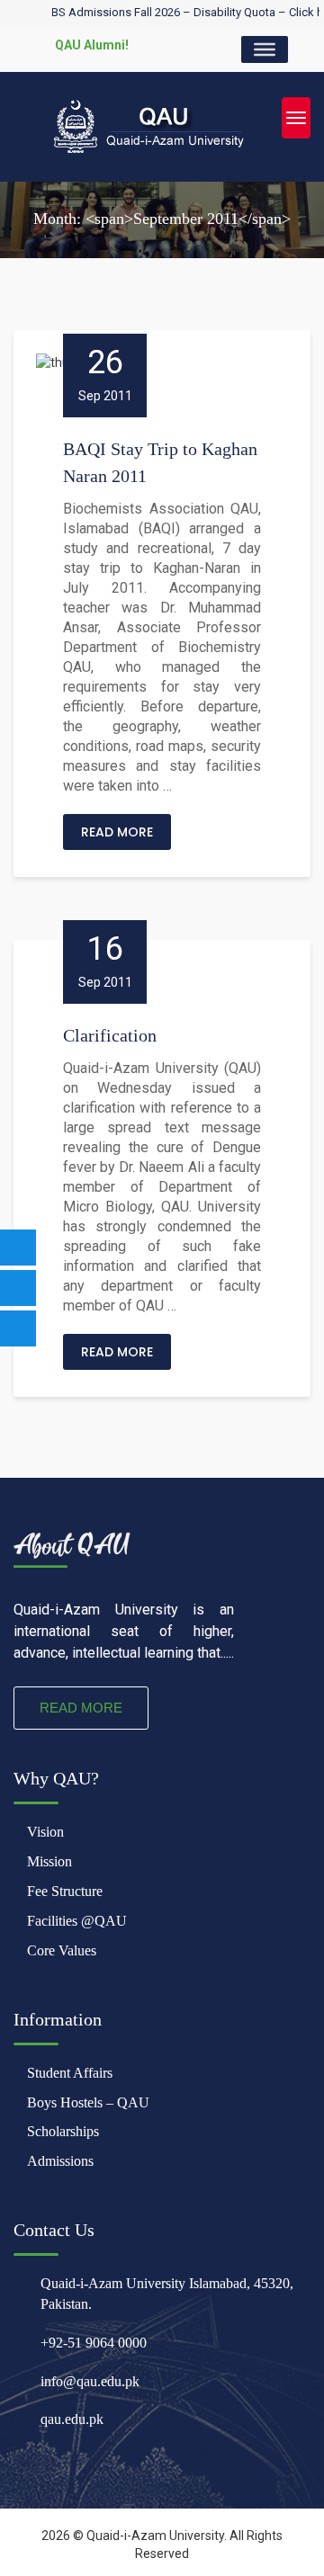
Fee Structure (65, 1891)
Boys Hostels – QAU (88, 2102)
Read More (117, 832)
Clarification (110, 1035)
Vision (45, 1832)
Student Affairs (70, 2073)
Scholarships (63, 2131)
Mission (49, 1861)
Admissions (60, 2161)
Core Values (62, 1950)
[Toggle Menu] (265, 49)
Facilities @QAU (77, 1921)
